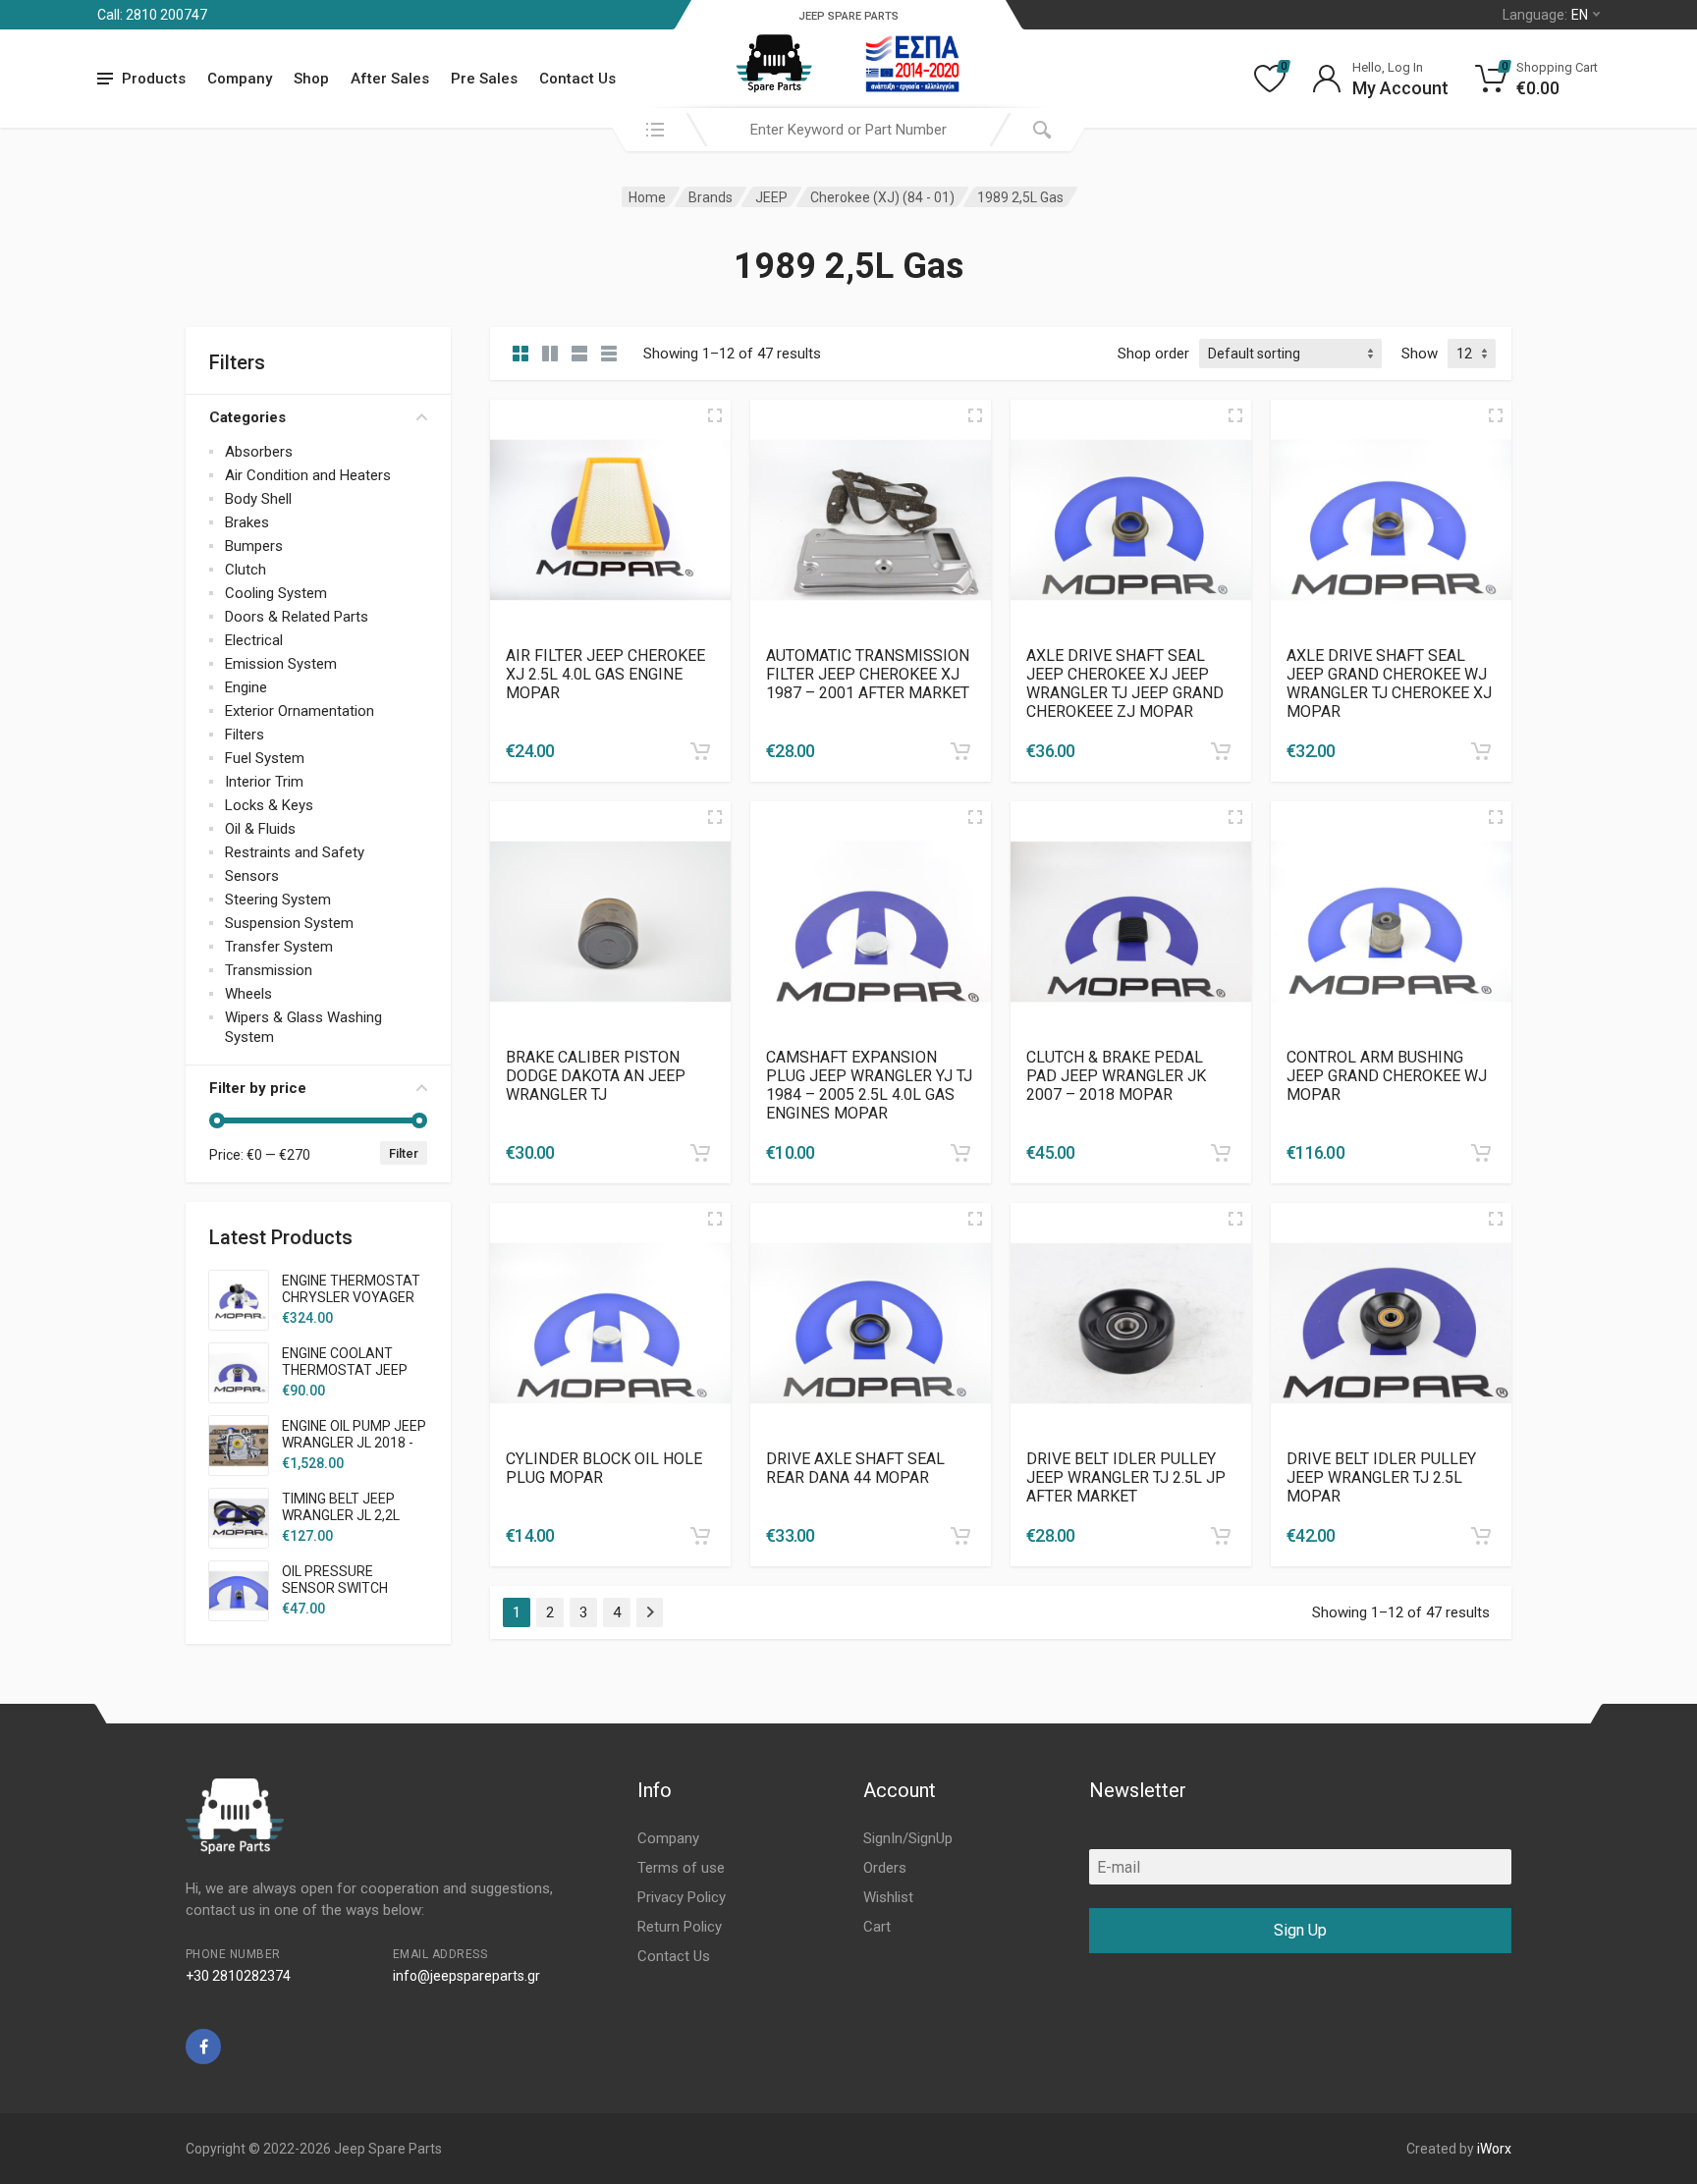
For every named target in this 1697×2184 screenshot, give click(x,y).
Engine (246, 687)
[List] (579, 354)
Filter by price (258, 1088)
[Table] (609, 354)
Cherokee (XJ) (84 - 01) (882, 197)
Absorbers (259, 452)
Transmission (269, 970)
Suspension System (289, 923)
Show (1420, 354)
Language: (1545, 15)
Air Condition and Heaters (308, 475)
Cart (877, 1927)
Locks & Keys (269, 805)
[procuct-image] (610, 519)
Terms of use (681, 1868)
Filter (404, 1153)
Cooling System (276, 593)
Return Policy (680, 1927)
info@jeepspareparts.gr (466, 1976)
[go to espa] (912, 64)
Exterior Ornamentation (300, 711)
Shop (311, 79)
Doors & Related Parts (297, 617)
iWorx (1494, 2149)
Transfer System (279, 947)
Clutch (246, 570)
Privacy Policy (682, 1897)
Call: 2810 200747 (152, 15)
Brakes (247, 522)
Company (240, 79)
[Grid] (520, 354)
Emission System (281, 664)
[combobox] (848, 130)
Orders (885, 1868)
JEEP (771, 197)
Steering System (278, 900)
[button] (700, 751)
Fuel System (265, 758)
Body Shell (258, 499)
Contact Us (577, 79)
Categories (247, 417)
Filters (245, 735)
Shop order (1153, 354)
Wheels (248, 994)
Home (647, 197)
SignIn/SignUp (908, 1838)
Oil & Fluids (260, 829)
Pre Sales (484, 79)
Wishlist (888, 1897)
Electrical (254, 640)
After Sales (390, 79)
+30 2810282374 (238, 1976)
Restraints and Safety (295, 852)
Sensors (252, 876)
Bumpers (254, 546)
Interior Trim (264, 782)
